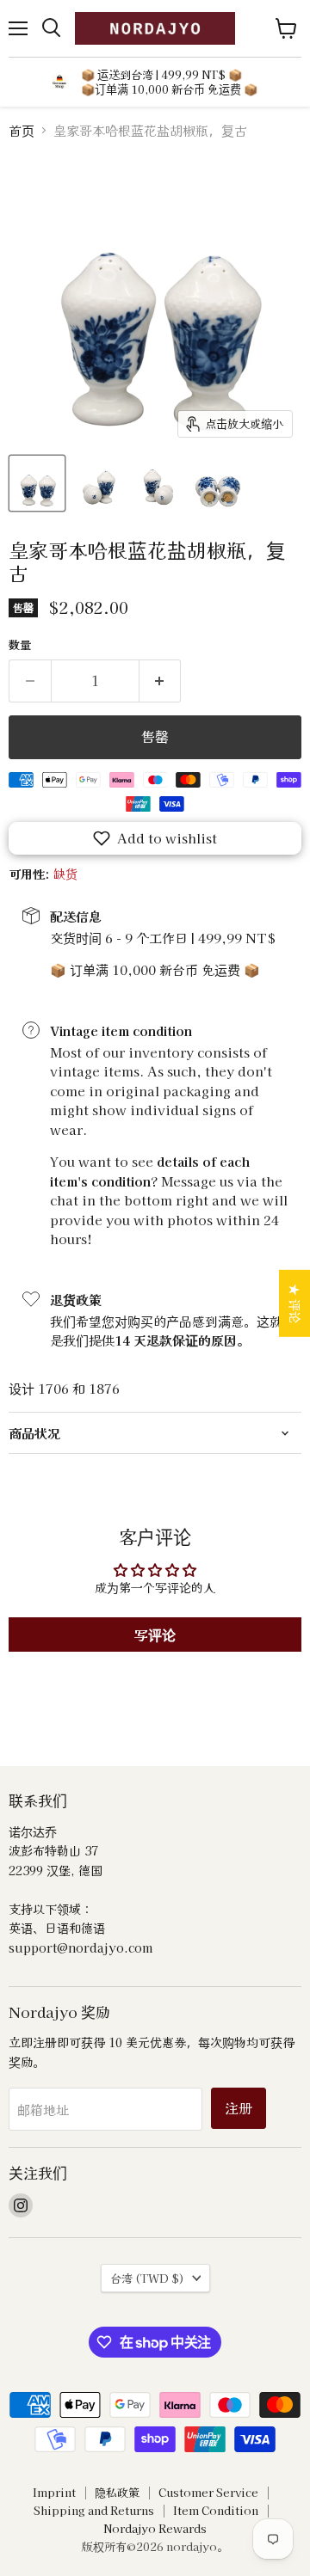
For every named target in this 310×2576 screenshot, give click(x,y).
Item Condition (216, 2510)
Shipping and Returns (94, 2510)
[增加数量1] (161, 681)
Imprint (54, 2492)
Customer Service (208, 2492)
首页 (22, 130)
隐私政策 (117, 2492)
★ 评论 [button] (295, 1303)
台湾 (147, 2278)
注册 (239, 2108)
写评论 (155, 1635)
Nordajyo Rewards (155, 2528)
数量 (20, 644)
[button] (155, 838)
